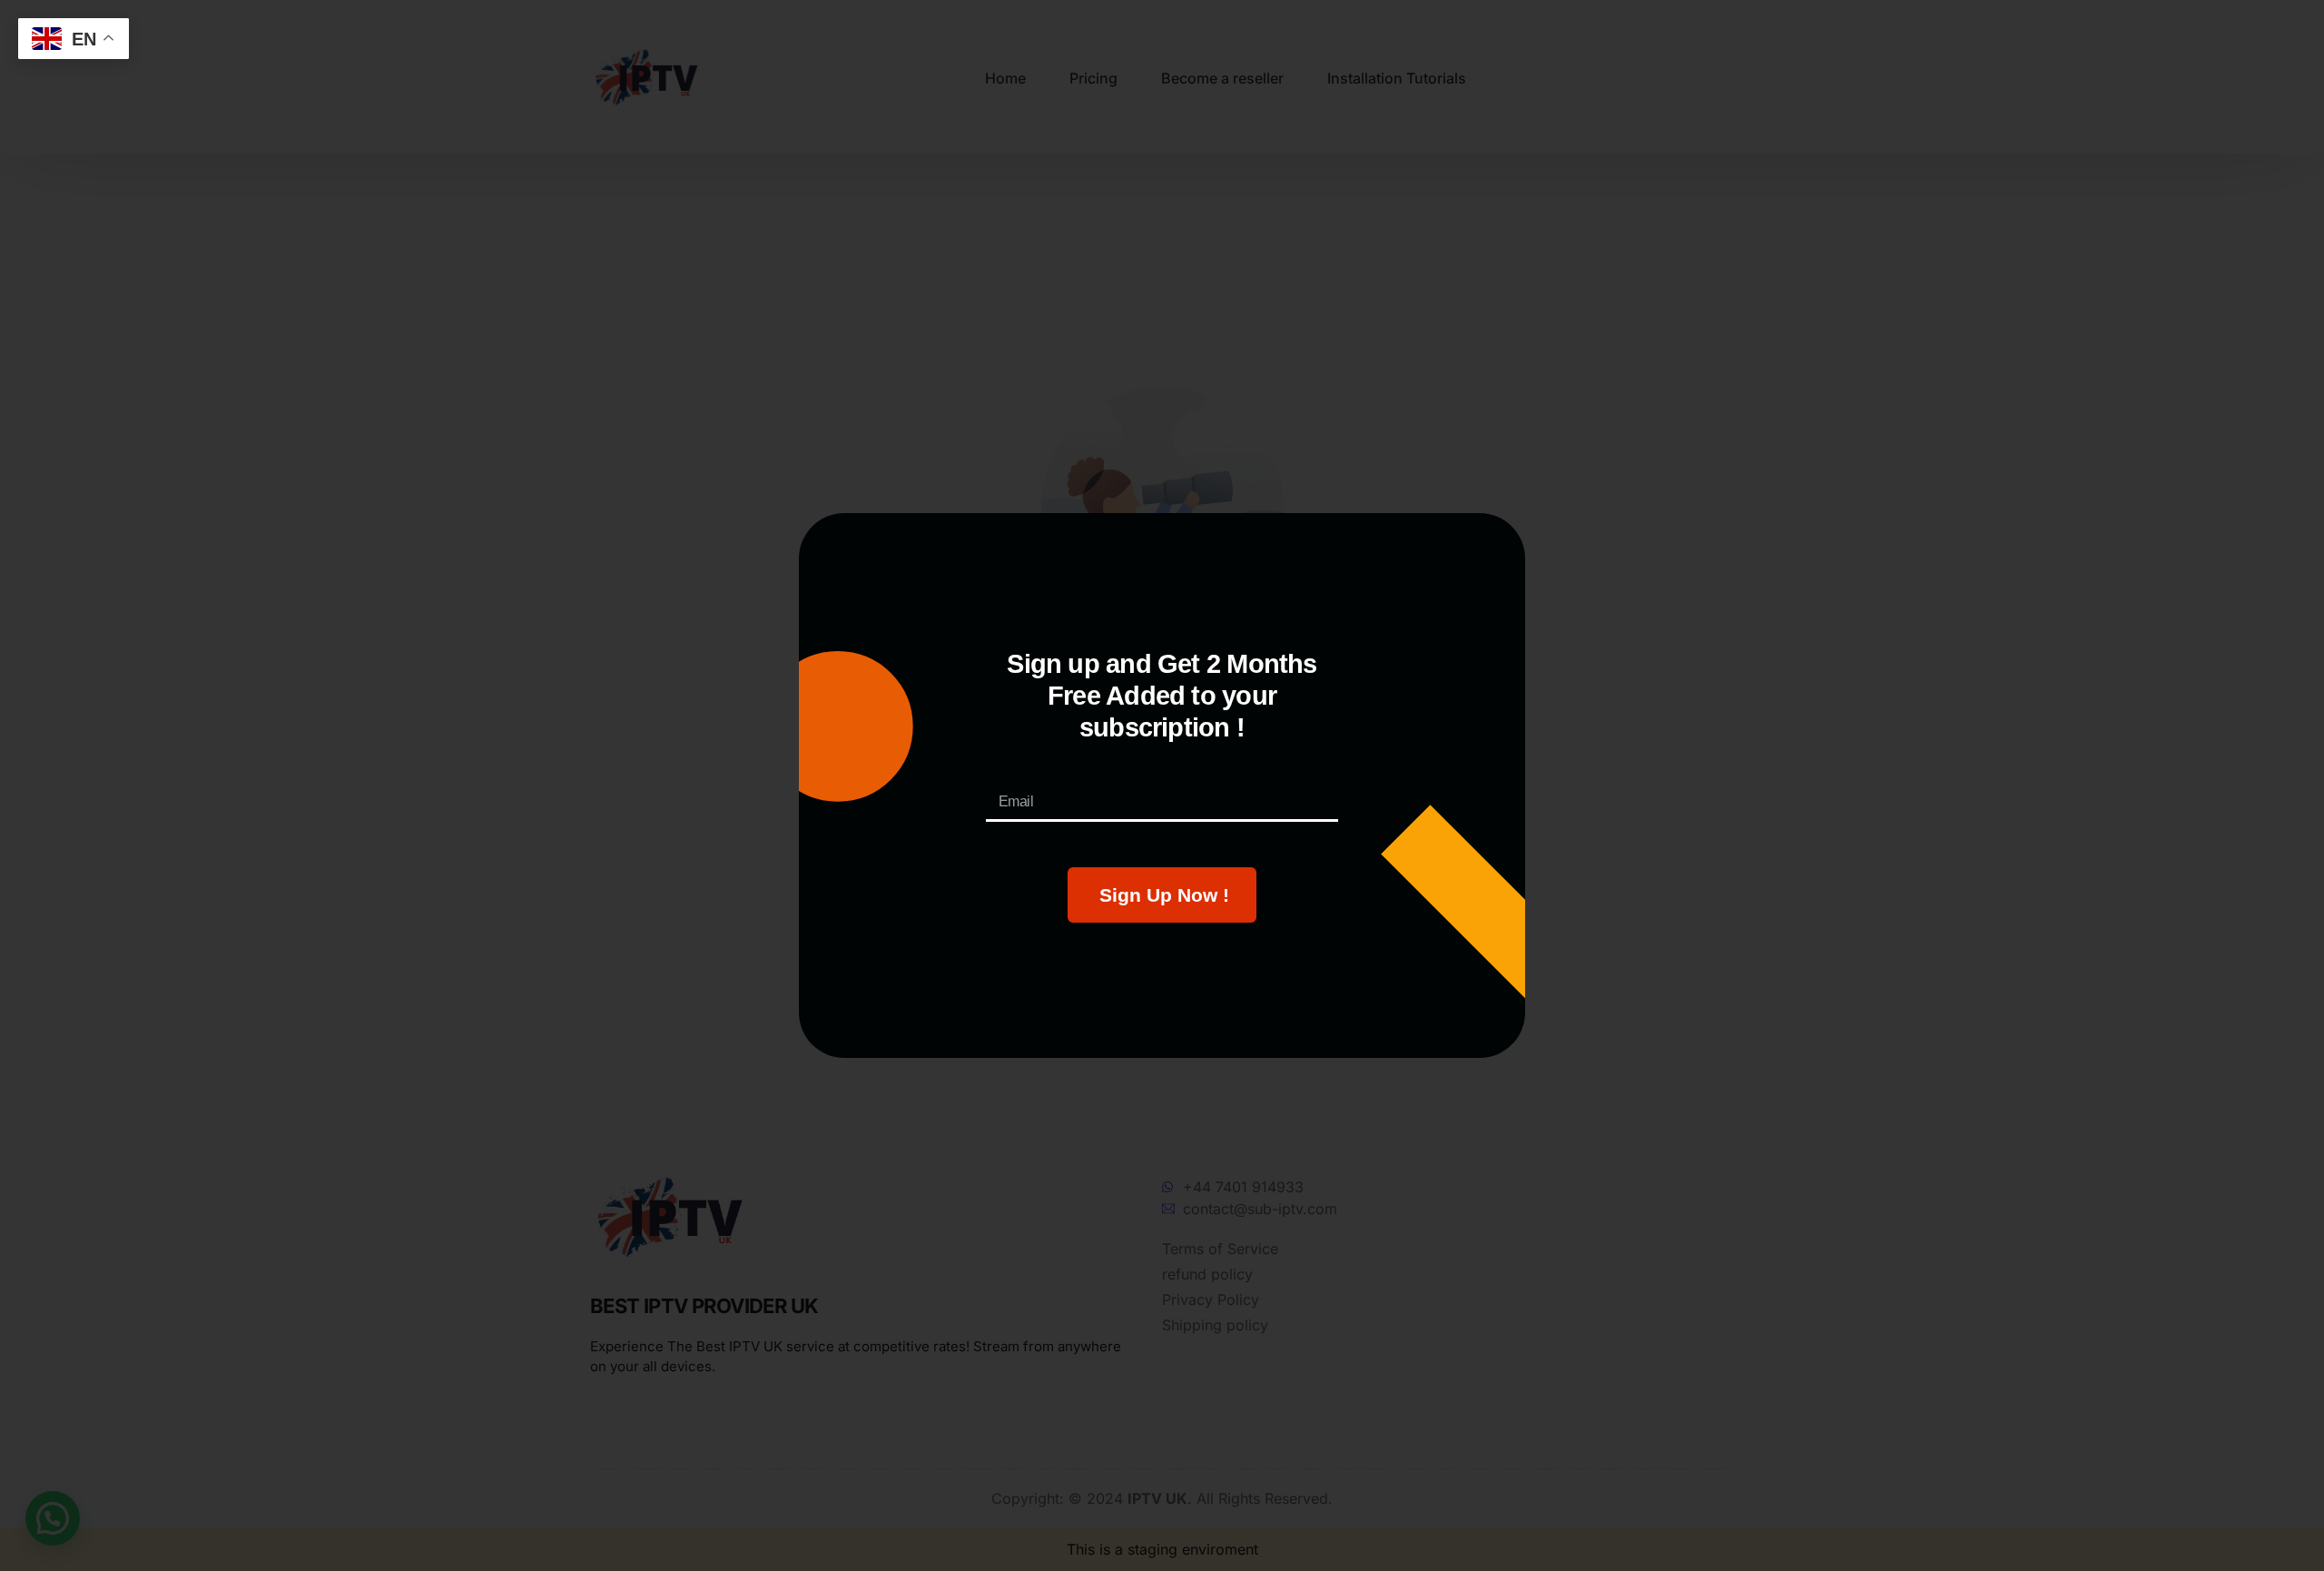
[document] (1162, 785)
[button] (1462, 558)
